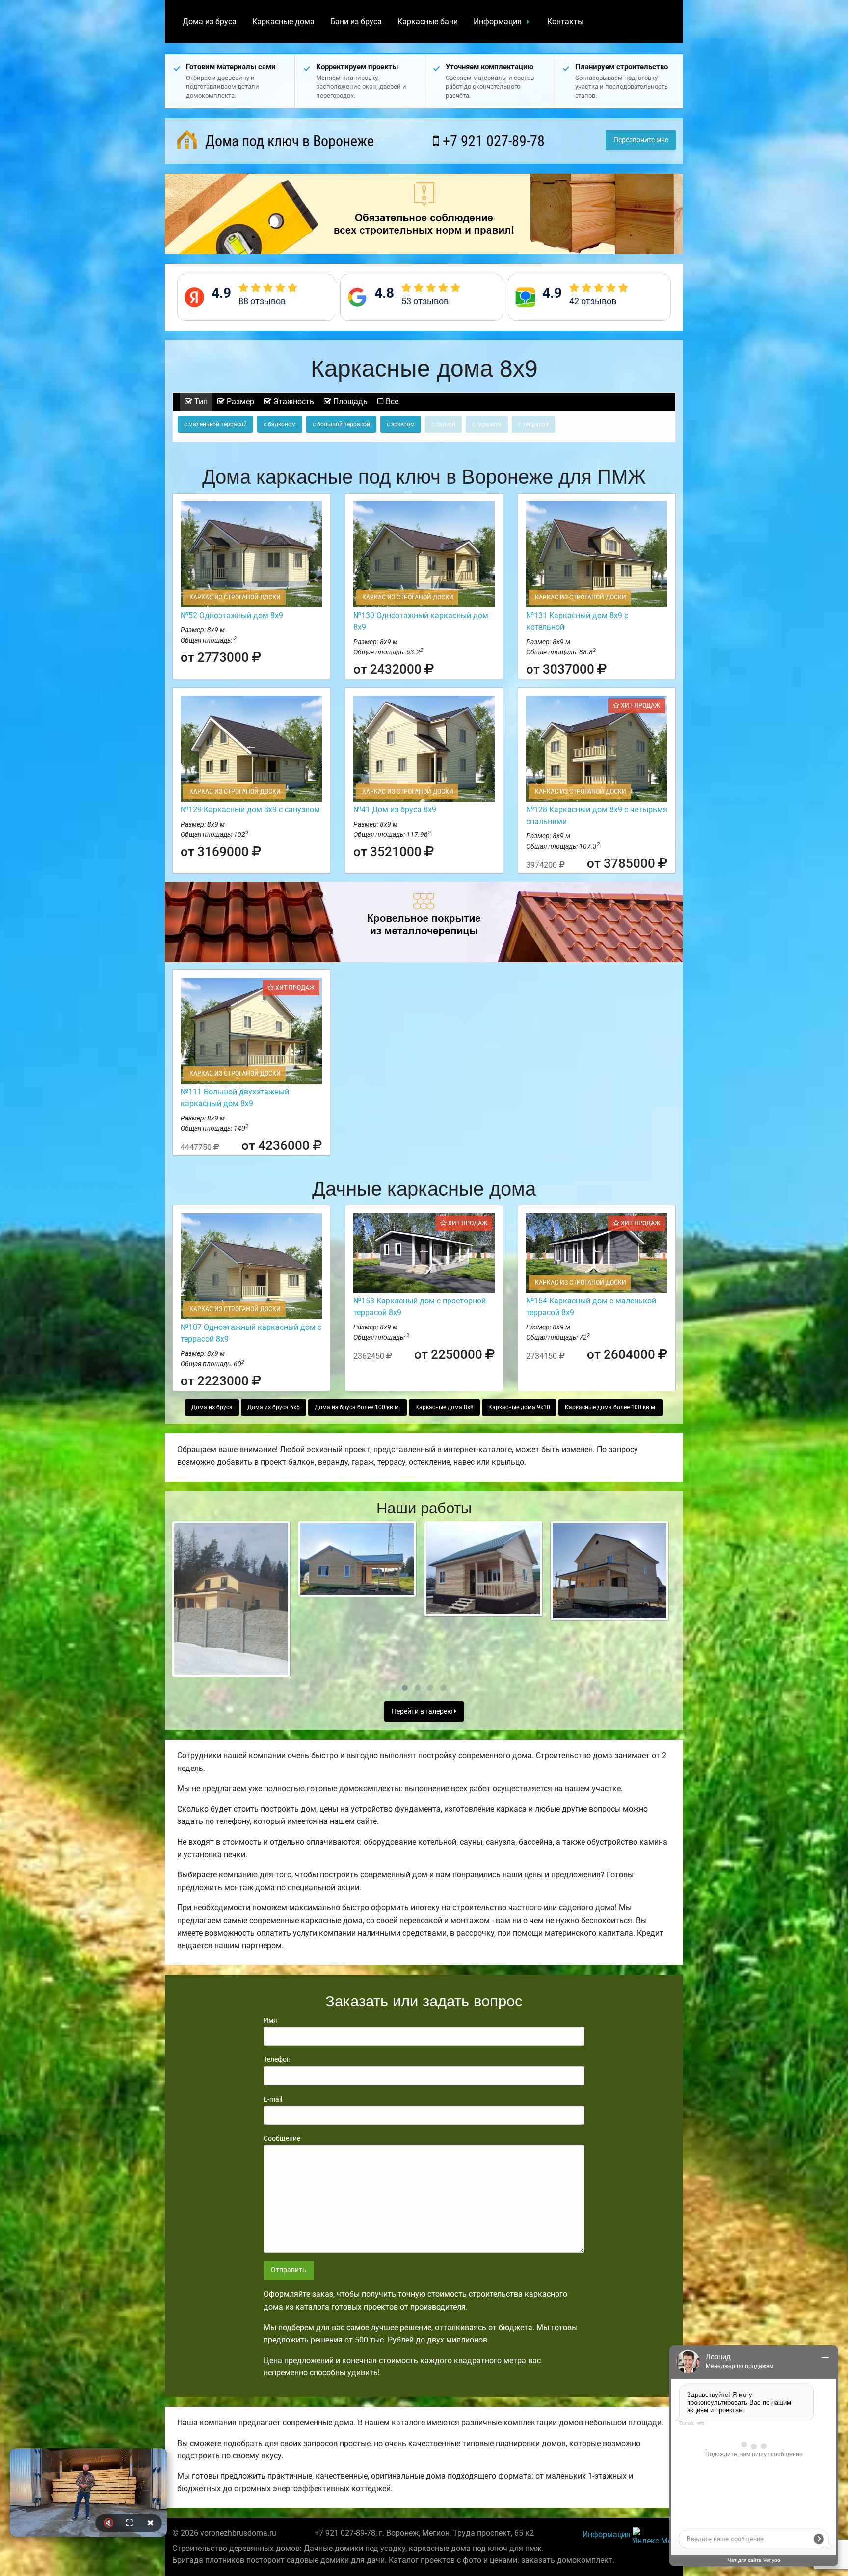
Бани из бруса (356, 21)
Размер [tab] (239, 402)
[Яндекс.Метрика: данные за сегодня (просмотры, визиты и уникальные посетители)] (654, 2535)
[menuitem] (210, 22)
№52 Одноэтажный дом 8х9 (232, 615)
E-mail (273, 2099)
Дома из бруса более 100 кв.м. (358, 1407)
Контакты (565, 21)
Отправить (289, 2270)
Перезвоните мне (641, 140)
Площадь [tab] (349, 402)
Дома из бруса (210, 21)
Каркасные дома (283, 21)
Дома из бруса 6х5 (274, 1407)
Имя (270, 2020)
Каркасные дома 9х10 (519, 1407)
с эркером (401, 424)
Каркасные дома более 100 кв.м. (611, 1407)
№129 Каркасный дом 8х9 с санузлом (250, 810)
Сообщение (282, 2138)
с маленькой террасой (215, 424)
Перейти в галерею (423, 1711)
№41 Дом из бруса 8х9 (395, 810)
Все (391, 402)
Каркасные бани (428, 21)
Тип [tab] (200, 402)
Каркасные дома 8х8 (444, 1407)
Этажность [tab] (293, 402)
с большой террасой (341, 424)
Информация (498, 21)
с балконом (280, 424)
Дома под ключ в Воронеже (288, 141)
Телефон (277, 2059)
